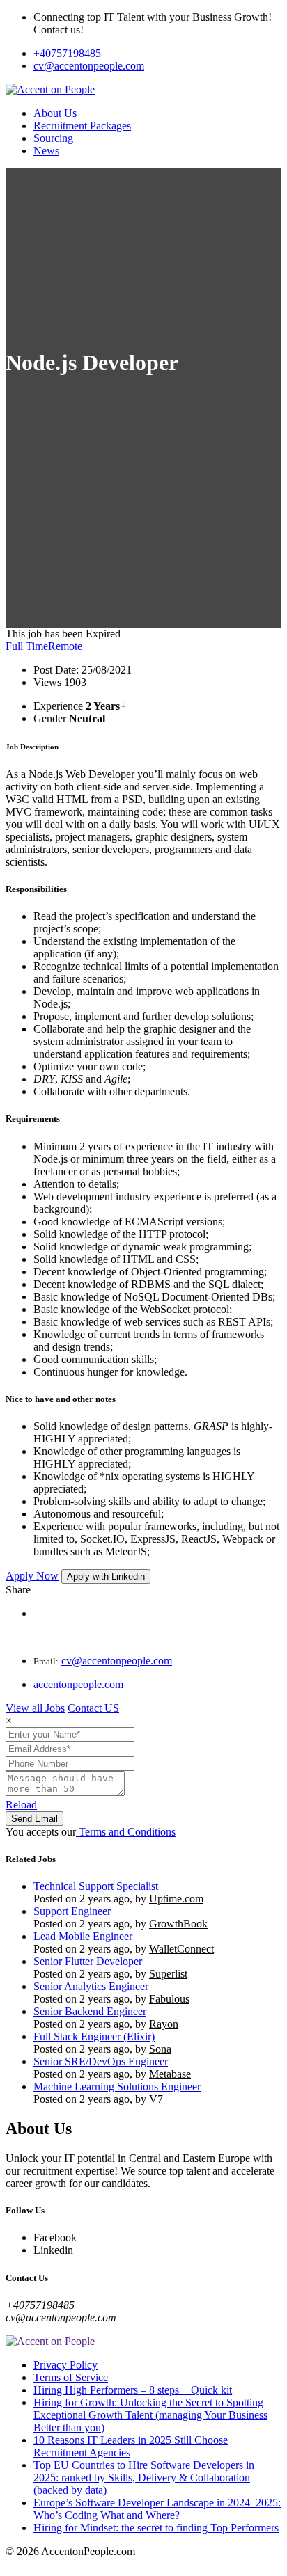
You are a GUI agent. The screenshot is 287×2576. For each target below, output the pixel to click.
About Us (55, 113)
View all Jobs (35, 1708)
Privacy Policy (65, 2365)
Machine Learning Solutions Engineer (117, 2086)
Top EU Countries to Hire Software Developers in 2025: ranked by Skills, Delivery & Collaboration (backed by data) (144, 2478)
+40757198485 (67, 53)
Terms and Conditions (126, 1832)
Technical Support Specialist (96, 1886)
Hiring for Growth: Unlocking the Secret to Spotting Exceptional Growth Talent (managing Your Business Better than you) (150, 2415)
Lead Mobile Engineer (83, 1936)
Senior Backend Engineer (90, 2011)
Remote (65, 646)
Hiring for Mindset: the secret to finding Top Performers (156, 2528)
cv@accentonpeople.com (89, 66)
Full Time (27, 646)
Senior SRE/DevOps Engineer (101, 2061)
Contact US (93, 1708)
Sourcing (53, 138)
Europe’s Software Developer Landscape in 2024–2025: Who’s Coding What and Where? (157, 2509)
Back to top (31, 2564)
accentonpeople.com (78, 1684)
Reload (21, 1805)
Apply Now (32, 1576)
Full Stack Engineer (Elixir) (94, 2036)
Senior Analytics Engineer (91, 1986)
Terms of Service (71, 2377)
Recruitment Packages (82, 126)
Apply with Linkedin (106, 1576)
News (46, 151)
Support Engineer (72, 1911)
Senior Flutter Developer (88, 1961)
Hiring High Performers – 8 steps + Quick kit (133, 2390)
